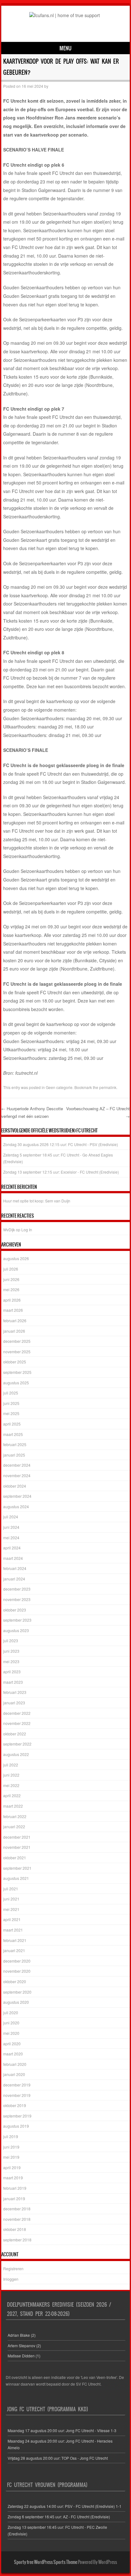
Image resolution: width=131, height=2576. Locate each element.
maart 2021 (13, 1930)
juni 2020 (11, 2023)
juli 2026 (11, 1269)
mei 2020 (11, 2033)
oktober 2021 (15, 1858)
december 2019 (17, 2085)
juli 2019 (11, 2136)
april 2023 (12, 1672)
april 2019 (12, 2167)
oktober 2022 (15, 1734)
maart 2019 (13, 2178)
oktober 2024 (15, 1486)
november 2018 (17, 2219)
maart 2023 (13, 1682)
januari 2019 (14, 2198)
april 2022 (12, 1795)
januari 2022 (14, 1826)
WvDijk (9, 1230)
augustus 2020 (16, 2002)
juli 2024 (11, 1517)
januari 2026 (14, 1331)
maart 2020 (13, 2054)
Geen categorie (59, 1087)
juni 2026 (11, 1279)
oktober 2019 (15, 2105)
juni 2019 (11, 2147)
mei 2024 (11, 1538)
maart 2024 (13, 1558)
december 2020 (17, 1961)
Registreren (13, 2268)
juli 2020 (11, 2012)
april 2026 (12, 1300)
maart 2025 (13, 1434)
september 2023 (17, 1620)
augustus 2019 (16, 2126)
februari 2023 (15, 1692)
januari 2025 (14, 1455)
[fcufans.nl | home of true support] (65, 15)
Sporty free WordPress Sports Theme (46, 2562)
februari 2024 (15, 1568)
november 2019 (17, 2095)
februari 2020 (15, 2064)
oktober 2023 (15, 1610)
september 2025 (17, 1372)
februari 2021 (15, 1940)
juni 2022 (11, 1775)
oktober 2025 (15, 1362)
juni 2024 (11, 1527)
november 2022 (17, 1723)
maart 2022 (13, 1806)
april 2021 (12, 1919)
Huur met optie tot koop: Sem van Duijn (37, 1201)
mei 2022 (11, 1785)
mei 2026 (11, 1289)
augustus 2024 (16, 1506)
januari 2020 (14, 2074)
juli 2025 (11, 1393)
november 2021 (17, 1847)
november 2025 (17, 1352)
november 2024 (17, 1475)
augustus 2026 (16, 1258)
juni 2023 (11, 1651)
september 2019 (17, 2116)
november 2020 (17, 1971)
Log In (27, 1230)
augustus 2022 (16, 1754)
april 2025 (12, 1424)
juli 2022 (11, 1765)
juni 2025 (11, 1403)
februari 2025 (15, 1444)
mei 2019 (11, 2157)
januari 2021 (14, 1950)
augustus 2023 (16, 1630)
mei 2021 (11, 1909)
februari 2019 (15, 2188)
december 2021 (17, 1837)
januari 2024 (14, 1579)
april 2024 (12, 1548)
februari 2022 (15, 1816)
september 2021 (17, 1868)
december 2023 (17, 1589)
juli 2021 (11, 1889)
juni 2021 (11, 1899)
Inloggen (11, 2279)
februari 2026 (15, 1320)
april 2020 (12, 2044)
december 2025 (17, 1341)
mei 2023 (11, 1661)
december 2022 (17, 1713)
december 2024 (17, 1465)
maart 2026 (13, 1310)
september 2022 (17, 1744)
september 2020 (17, 1992)
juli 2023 (11, 1640)
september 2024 (17, 1496)
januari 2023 (14, 1703)
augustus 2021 (16, 1878)
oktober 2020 (15, 1981)
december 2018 (17, 2209)
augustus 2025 (16, 1383)
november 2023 (17, 1599)
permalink (108, 1087)
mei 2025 (11, 1413)
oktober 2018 (15, 2229)
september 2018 (17, 2240)
